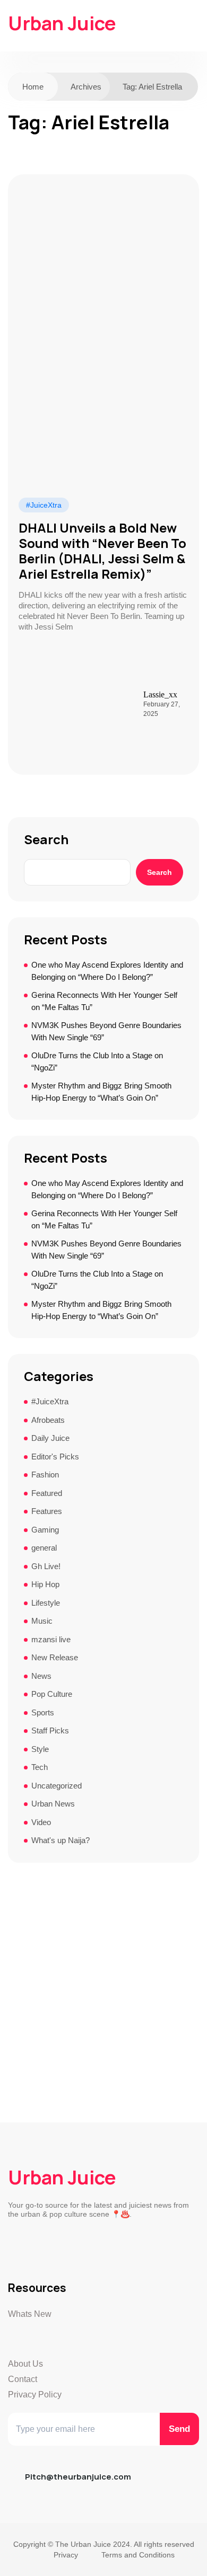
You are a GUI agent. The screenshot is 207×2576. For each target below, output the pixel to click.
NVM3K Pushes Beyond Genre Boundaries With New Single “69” (106, 1031)
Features (47, 1511)
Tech (40, 1767)
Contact (23, 2379)
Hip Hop (45, 1584)
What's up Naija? (61, 1840)
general (44, 1548)
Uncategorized (57, 1786)
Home (33, 87)
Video (41, 1822)
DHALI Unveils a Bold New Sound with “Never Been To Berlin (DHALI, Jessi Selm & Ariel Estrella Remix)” (102, 551)
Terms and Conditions (138, 2555)
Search (46, 839)
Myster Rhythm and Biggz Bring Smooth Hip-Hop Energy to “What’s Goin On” (101, 1092)
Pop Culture (52, 1694)
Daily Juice (50, 1438)
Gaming (45, 1530)
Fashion (45, 1475)
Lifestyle (46, 1603)
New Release (55, 1657)
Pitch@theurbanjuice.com (78, 2477)
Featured (47, 1493)
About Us (25, 2364)
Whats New (30, 2314)
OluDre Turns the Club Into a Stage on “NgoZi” (97, 1061)
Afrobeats (48, 1420)
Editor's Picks (55, 1457)
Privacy (66, 2555)
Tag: (152, 87)
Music (42, 1621)
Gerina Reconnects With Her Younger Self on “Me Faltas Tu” (104, 1001)
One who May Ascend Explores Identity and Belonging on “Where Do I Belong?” (107, 971)
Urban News (53, 1804)
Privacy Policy (35, 2394)
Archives (86, 87)
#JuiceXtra (44, 505)
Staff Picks (50, 1730)
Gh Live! (46, 1566)
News (41, 1676)
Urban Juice (62, 23)
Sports (43, 1712)
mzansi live (51, 1639)
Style (40, 1749)
